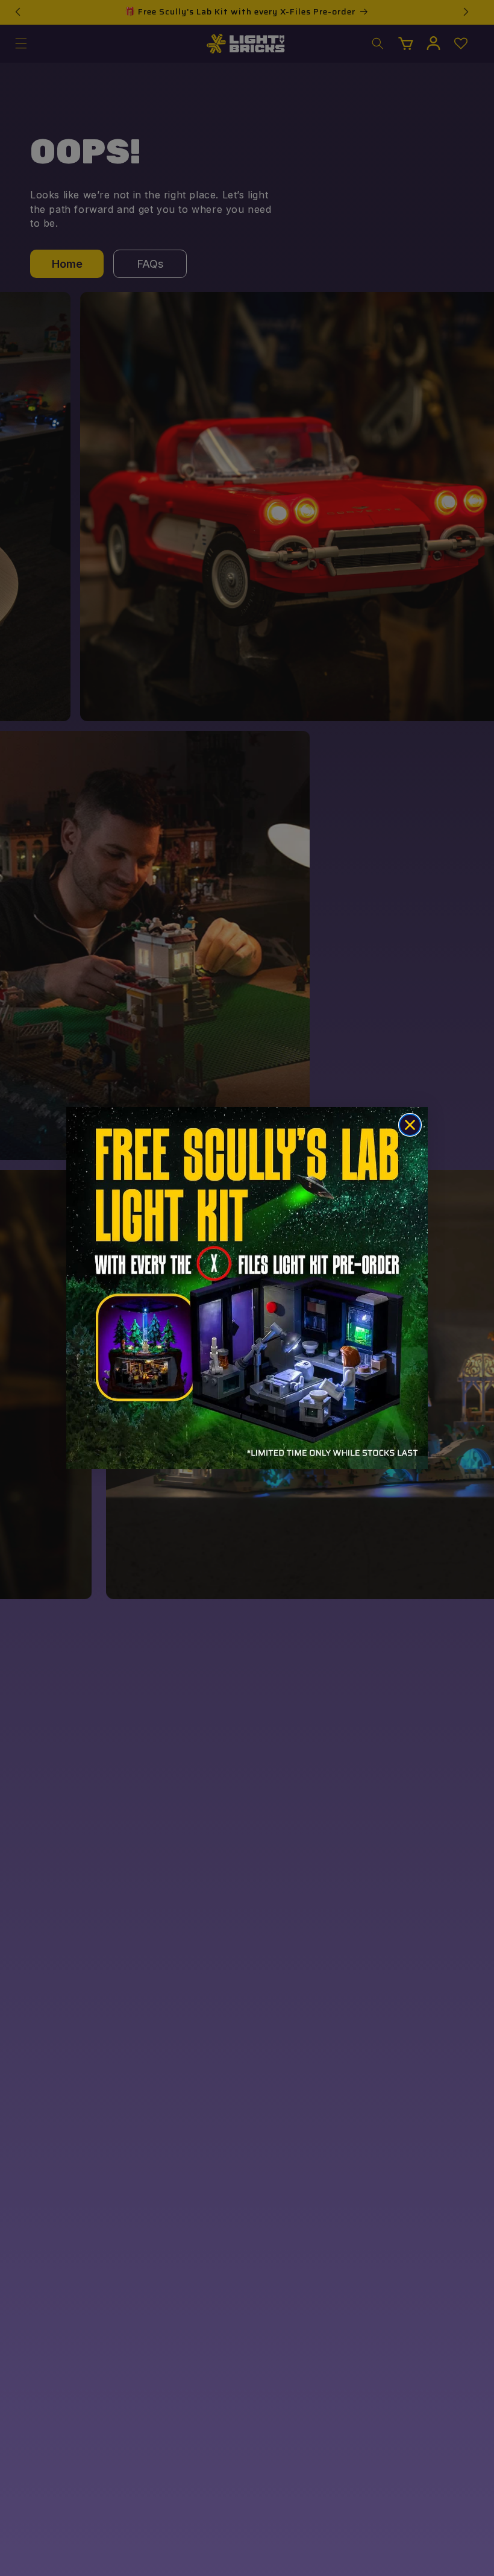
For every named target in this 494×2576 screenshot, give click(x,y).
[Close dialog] (410, 1125)
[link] (247, 1288)
